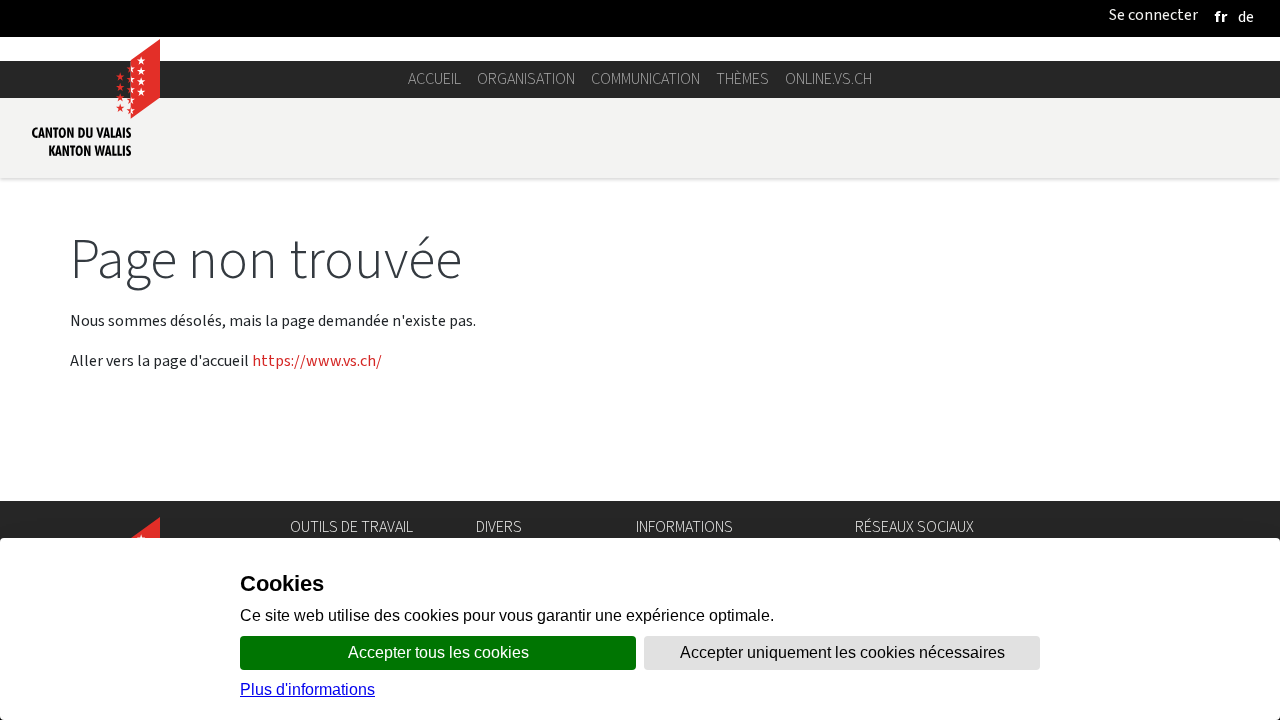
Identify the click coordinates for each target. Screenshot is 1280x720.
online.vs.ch (828, 78)
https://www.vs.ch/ (317, 360)
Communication (645, 78)
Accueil (434, 78)
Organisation (526, 78)
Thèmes (742, 78)
